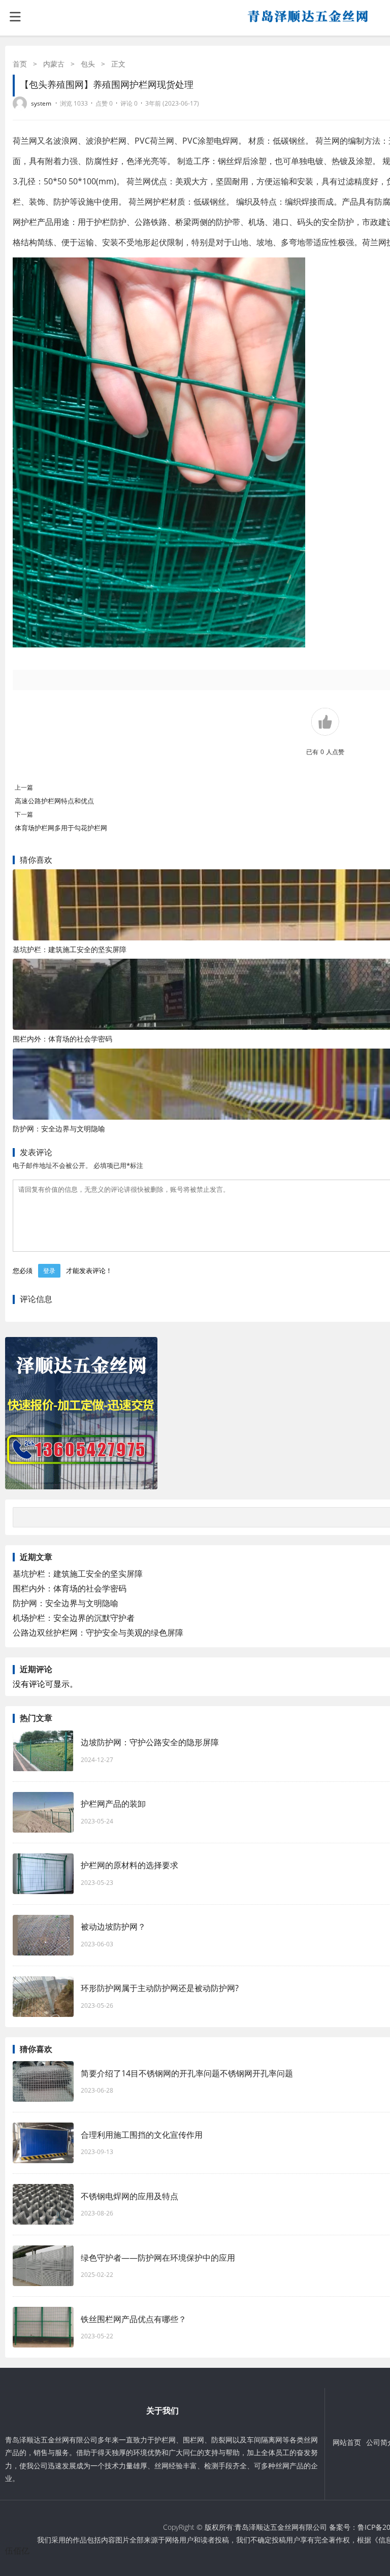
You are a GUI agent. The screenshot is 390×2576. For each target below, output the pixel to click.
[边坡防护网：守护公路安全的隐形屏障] (43, 1751)
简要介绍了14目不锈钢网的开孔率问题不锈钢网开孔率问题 (187, 2073)
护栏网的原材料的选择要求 (129, 1865)
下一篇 (24, 814)
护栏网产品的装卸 (113, 1804)
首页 (20, 64)
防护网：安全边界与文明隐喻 (59, 1129)
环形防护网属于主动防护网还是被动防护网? (160, 1988)
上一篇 (24, 787)
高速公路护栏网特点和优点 (54, 801)
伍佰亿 (17, 2551)
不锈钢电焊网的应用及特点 (129, 2196)
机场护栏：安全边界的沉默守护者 (74, 1618)
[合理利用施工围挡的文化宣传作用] (43, 2143)
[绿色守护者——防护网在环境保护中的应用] (43, 2266)
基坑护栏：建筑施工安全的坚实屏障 (70, 949)
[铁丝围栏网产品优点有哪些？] (43, 2327)
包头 (88, 64)
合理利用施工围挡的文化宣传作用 (142, 2135)
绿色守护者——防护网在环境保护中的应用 (158, 2258)
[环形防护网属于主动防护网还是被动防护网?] (43, 1997)
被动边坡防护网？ (113, 1927)
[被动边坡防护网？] (43, 1935)
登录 (49, 1271)
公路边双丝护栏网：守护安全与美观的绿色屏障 (98, 1633)
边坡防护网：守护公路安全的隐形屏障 (150, 1742)
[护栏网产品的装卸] (43, 1812)
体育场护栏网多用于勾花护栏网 (61, 828)
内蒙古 (54, 64)
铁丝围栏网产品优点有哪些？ (134, 2319)
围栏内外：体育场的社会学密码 (62, 1039)
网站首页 (347, 2442)
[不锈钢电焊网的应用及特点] (43, 2204)
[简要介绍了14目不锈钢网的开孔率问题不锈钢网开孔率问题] (43, 2081)
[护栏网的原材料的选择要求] (43, 1874)
